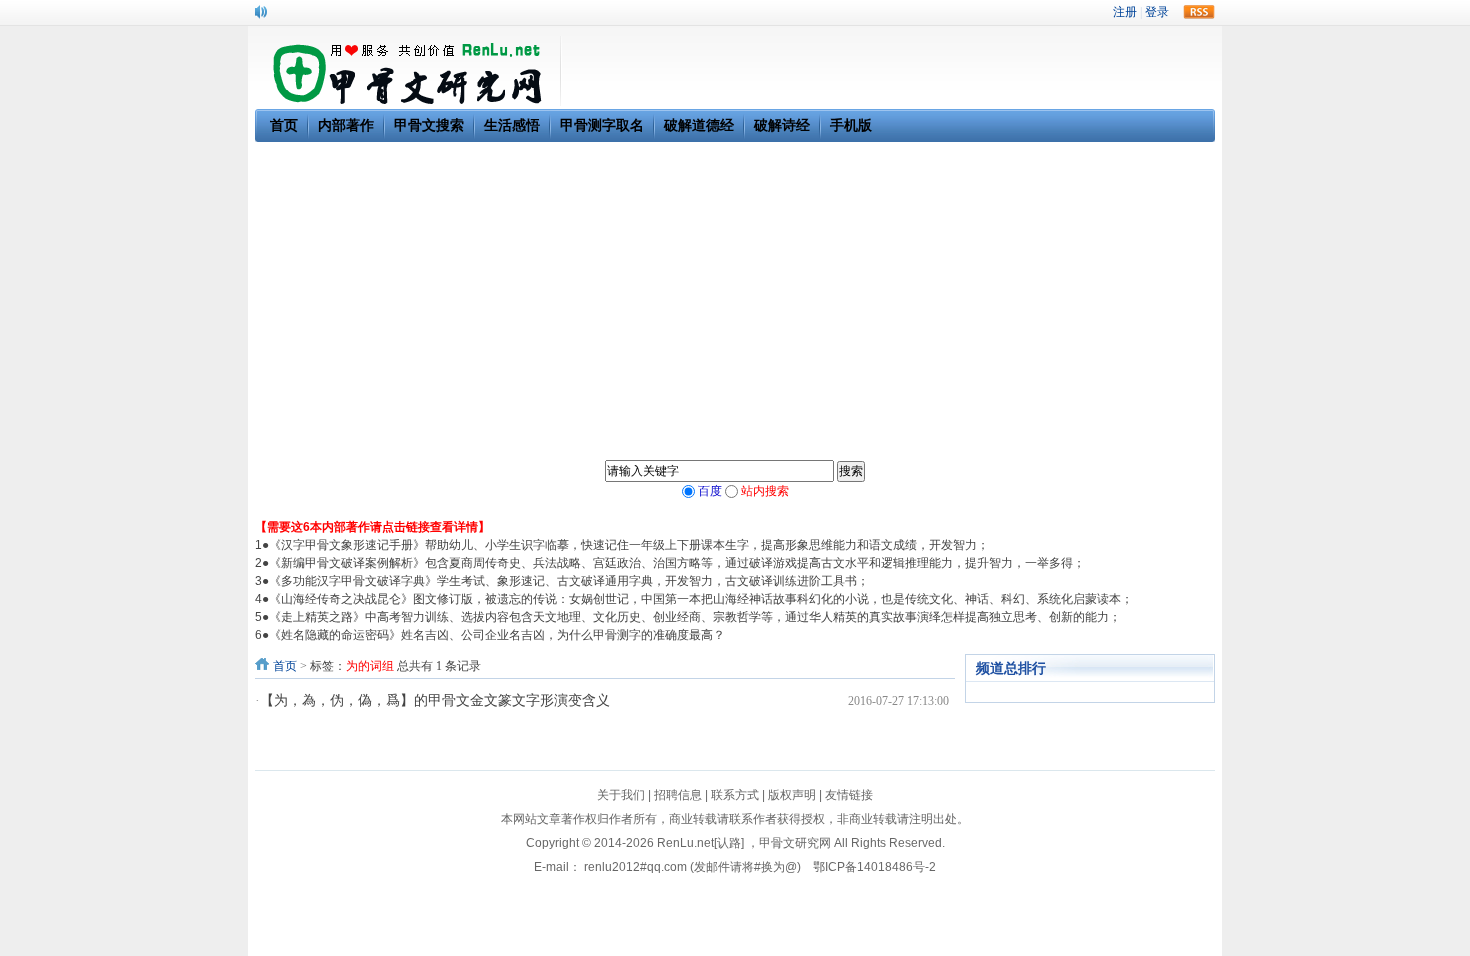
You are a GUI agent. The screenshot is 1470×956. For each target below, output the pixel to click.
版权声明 (792, 795)
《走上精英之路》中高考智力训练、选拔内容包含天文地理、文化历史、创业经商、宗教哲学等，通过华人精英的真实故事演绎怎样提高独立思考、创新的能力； (695, 617)
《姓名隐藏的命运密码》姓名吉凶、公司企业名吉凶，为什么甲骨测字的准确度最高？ (497, 635)
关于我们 (621, 795)
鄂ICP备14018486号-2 (874, 867)
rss (1199, 12)
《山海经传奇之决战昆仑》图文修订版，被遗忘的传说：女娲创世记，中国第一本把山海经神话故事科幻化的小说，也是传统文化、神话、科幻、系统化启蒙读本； (701, 599)
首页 (285, 666)
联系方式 (735, 795)
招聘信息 (678, 795)
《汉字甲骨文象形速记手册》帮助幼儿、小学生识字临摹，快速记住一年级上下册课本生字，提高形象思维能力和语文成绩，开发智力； (629, 545)
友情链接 (849, 795)
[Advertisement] (735, 292)
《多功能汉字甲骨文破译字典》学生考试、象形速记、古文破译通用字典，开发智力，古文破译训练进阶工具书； (569, 581)
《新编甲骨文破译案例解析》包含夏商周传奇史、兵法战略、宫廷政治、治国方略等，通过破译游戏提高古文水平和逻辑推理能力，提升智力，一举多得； (677, 563)
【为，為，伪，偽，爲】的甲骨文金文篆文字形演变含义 (435, 700)
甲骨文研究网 (795, 843)
